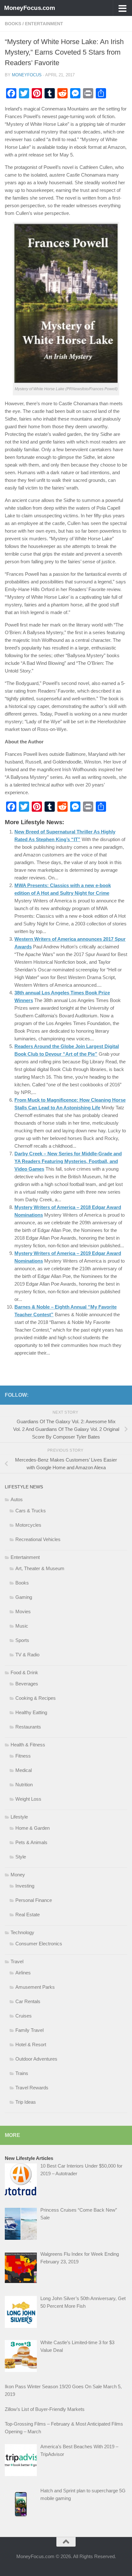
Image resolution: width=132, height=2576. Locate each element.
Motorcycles (28, 1525)
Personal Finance (34, 1900)
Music (22, 1626)
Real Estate (28, 1915)
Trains (22, 2073)
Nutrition (24, 1785)
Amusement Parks (35, 1987)
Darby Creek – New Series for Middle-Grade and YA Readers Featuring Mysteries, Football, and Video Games (68, 1161)
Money (18, 1875)
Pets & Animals (31, 1842)
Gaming (24, 1597)
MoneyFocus (27, 75)
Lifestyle (19, 1817)
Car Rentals (28, 2001)
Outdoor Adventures (36, 2059)
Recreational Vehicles (38, 1539)
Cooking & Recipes (36, 1698)
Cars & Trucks (31, 1511)
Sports (22, 1640)
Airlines (23, 1973)
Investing (25, 1886)
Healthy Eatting (31, 1712)
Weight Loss (28, 1799)
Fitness (23, 1756)
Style (21, 1857)
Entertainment (44, 24)
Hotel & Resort (31, 2044)
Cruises (24, 2016)
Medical (24, 1770)
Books (13, 24)
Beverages (27, 1684)
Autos (17, 1499)
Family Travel (29, 2030)
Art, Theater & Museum (40, 1568)
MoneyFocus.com (29, 8)
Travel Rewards (32, 2088)
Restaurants (28, 1727)
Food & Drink (24, 1672)
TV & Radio (27, 1655)
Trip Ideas (26, 2102)
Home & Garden (33, 1828)
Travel (17, 1961)
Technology (22, 1932)
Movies (23, 1611)
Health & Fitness (28, 1745)
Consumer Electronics (39, 1944)
